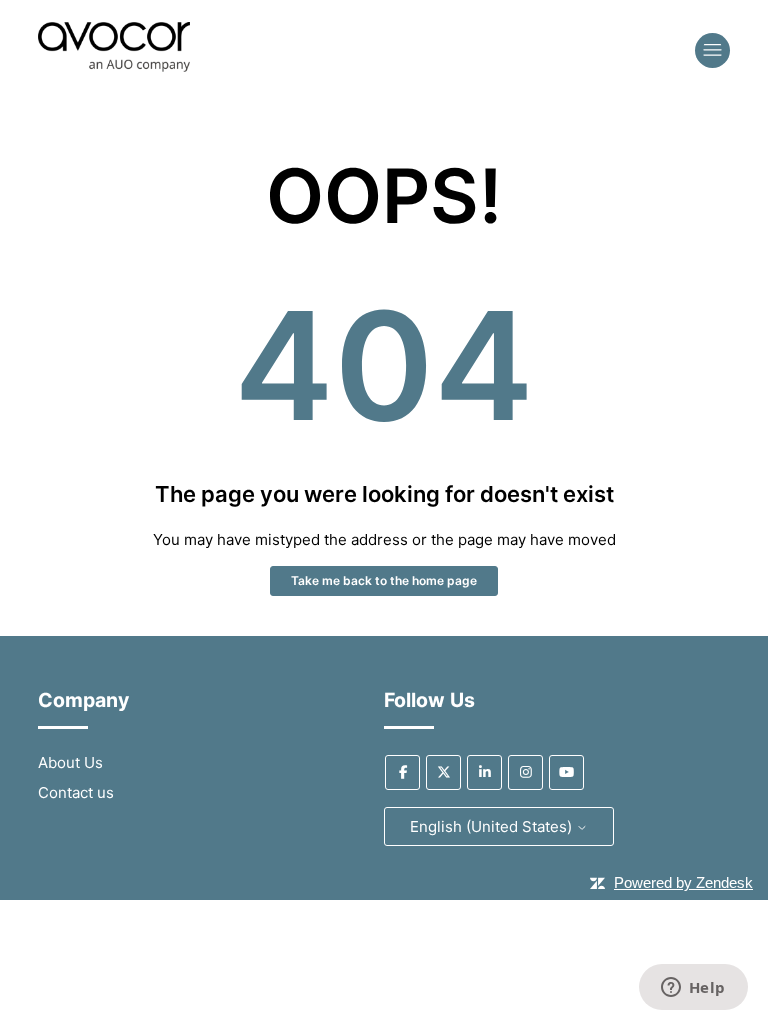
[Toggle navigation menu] (712, 50)
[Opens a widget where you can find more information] (693, 989)
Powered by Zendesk (683, 882)
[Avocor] (114, 66)
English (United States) (493, 826)
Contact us (76, 792)
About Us (70, 762)
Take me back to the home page (384, 580)
